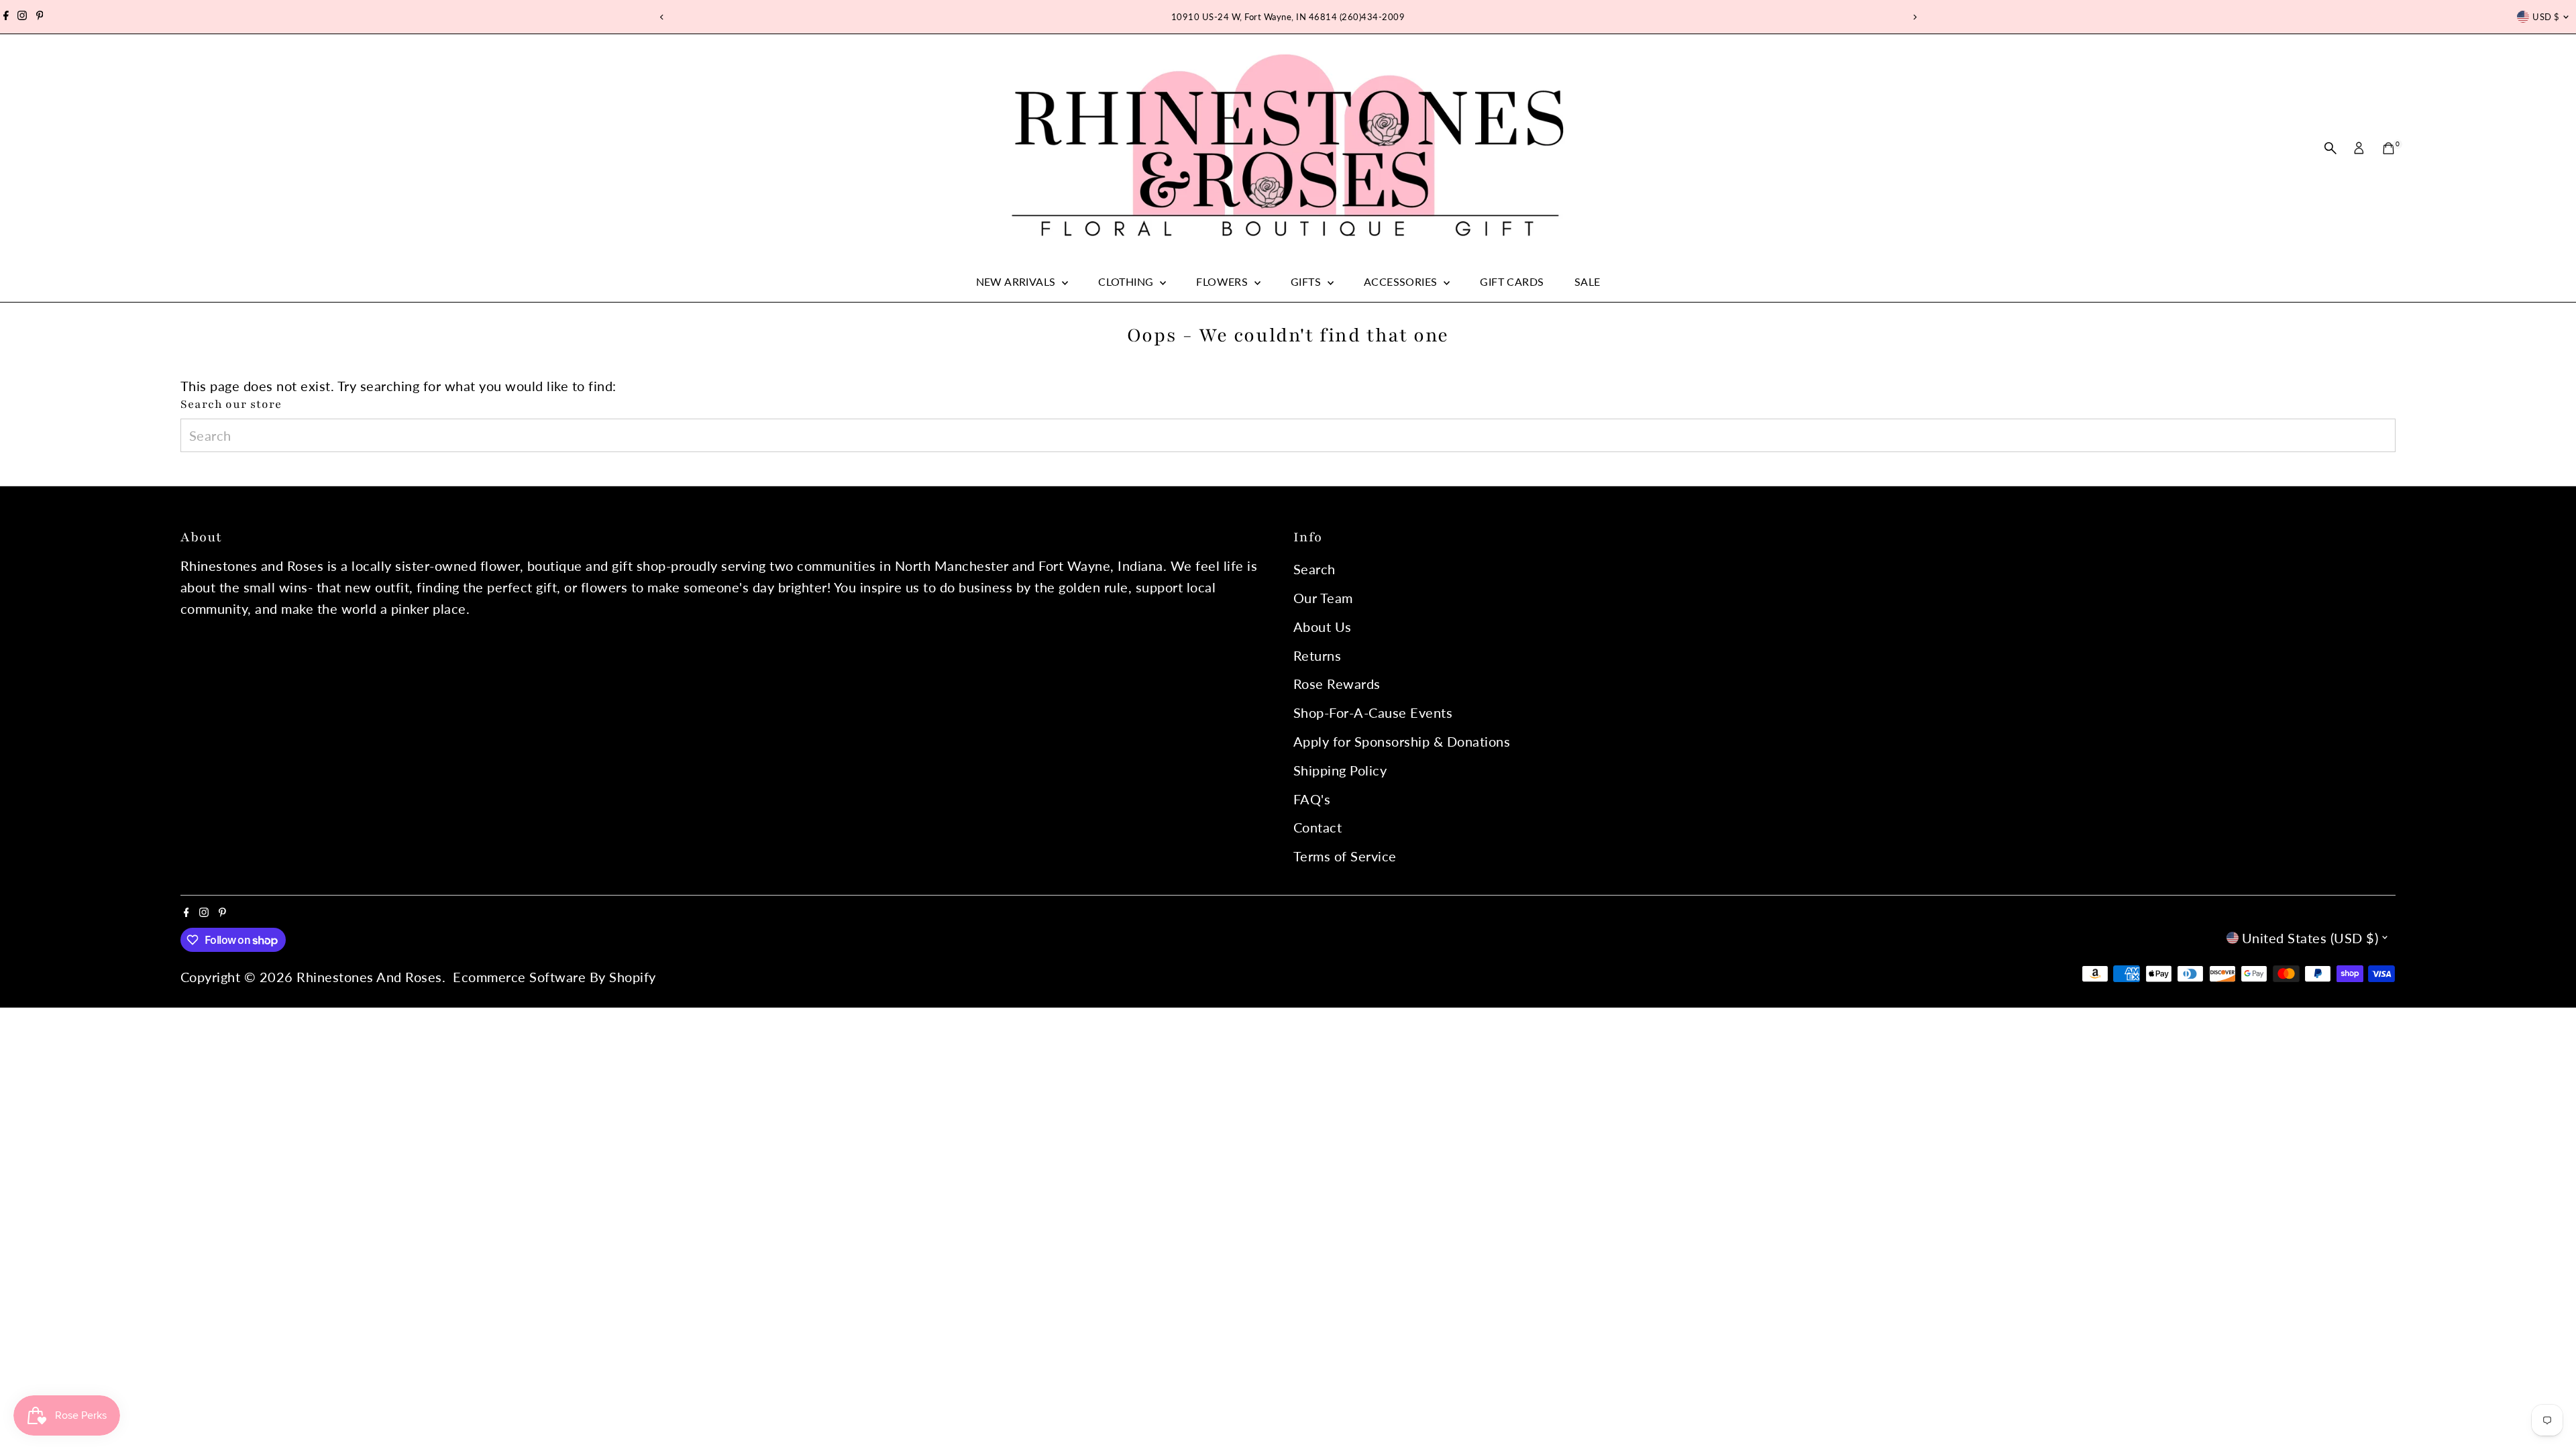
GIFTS (1307, 281)
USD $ (2546, 17)
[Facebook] (6, 17)
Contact (1318, 827)
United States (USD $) (2310, 938)
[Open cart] (2389, 148)
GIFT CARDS (1512, 281)
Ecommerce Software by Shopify (554, 977)
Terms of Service (1345, 856)
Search (1314, 569)
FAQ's (1312, 799)
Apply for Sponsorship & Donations (1402, 741)
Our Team (1323, 598)
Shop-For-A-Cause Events (1373, 712)
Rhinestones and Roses (369, 977)
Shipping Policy (1340, 770)
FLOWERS (1223, 281)
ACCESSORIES (1402, 281)
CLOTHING (1127, 281)
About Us (1323, 627)
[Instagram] (22, 17)
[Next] (1914, 17)
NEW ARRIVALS (1017, 281)
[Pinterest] (40, 17)
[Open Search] (2330, 148)
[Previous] (662, 17)
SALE (1588, 281)
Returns (1318, 655)
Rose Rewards (1337, 684)
